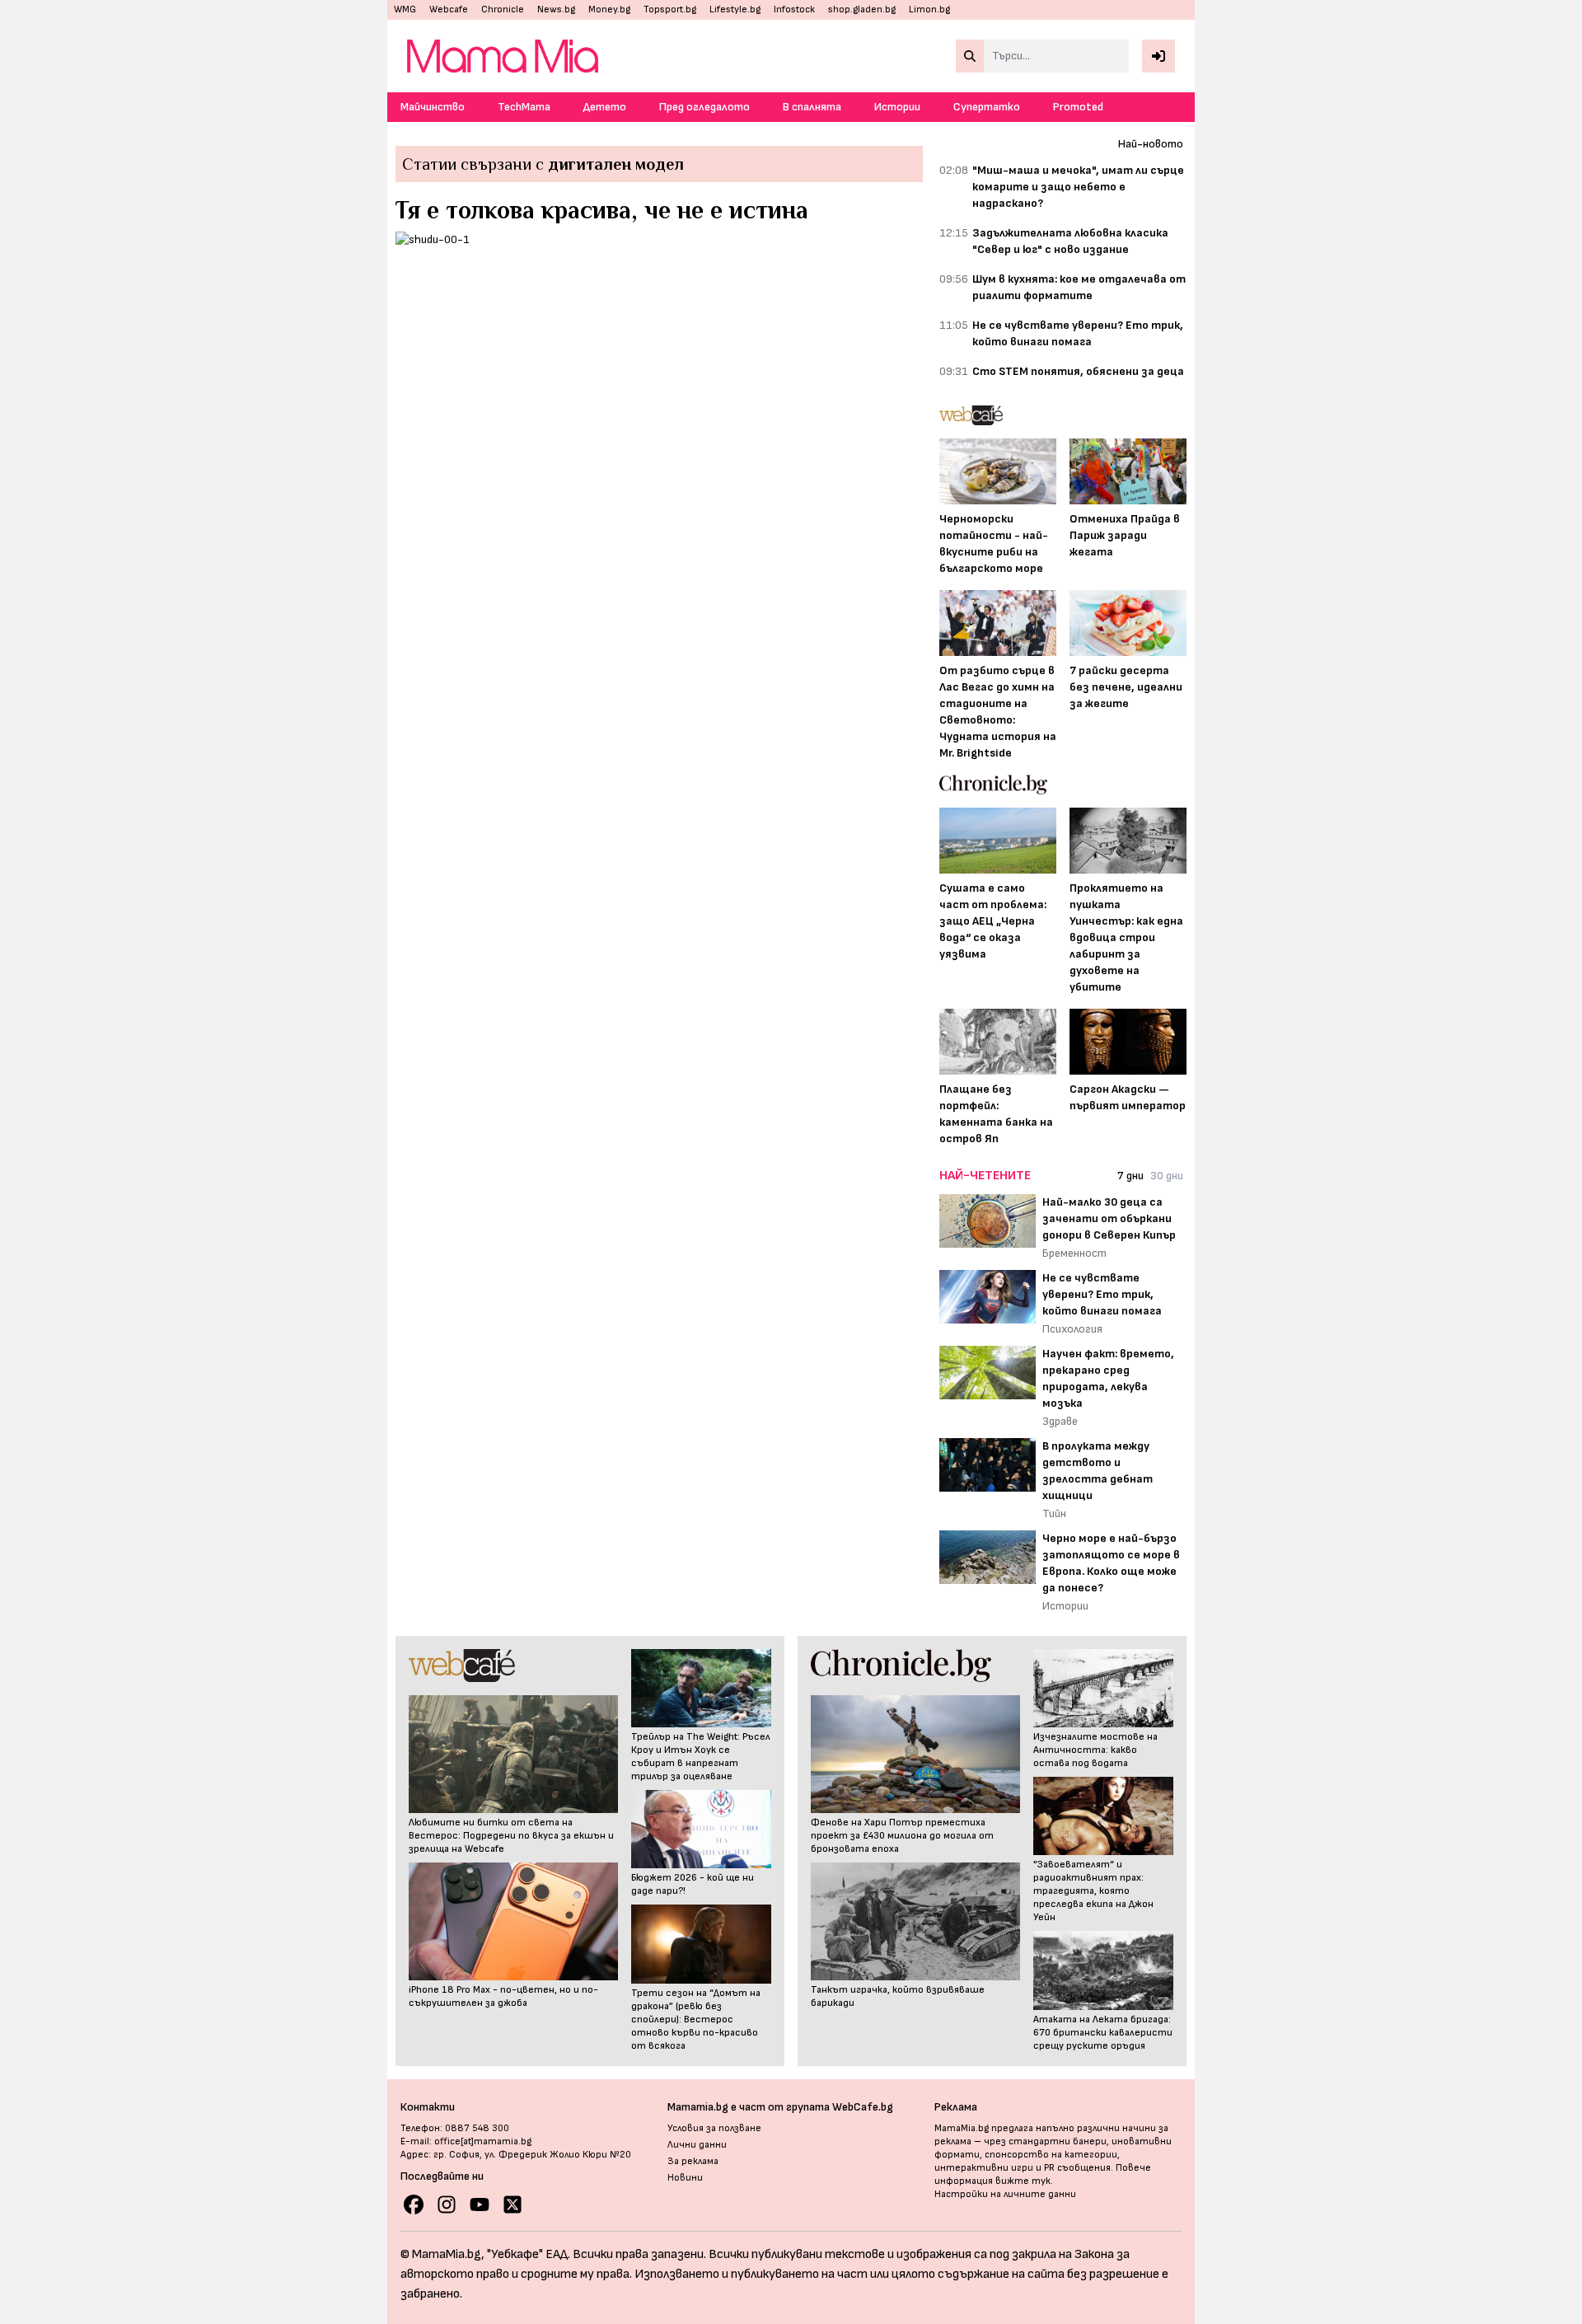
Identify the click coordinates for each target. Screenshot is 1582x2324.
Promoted (1078, 107)
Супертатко (987, 107)
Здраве (1060, 1421)
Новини (685, 2178)
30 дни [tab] (1167, 1176)
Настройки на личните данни (1005, 2194)
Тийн (1054, 1513)
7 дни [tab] (1130, 1176)
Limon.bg (929, 9)
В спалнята (812, 107)
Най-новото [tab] (1151, 144)
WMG (405, 9)
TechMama (524, 107)
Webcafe (449, 9)
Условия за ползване (714, 2128)
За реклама (693, 2161)
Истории (897, 107)
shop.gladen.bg (862, 9)
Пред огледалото (704, 107)
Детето (605, 107)
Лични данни (697, 2145)
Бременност (1074, 1253)
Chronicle (503, 9)
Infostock (794, 9)
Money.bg (609, 9)
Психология (1072, 1329)
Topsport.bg (670, 9)
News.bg (556, 9)
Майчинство (433, 107)
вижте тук (1023, 2181)
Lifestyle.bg (735, 9)
